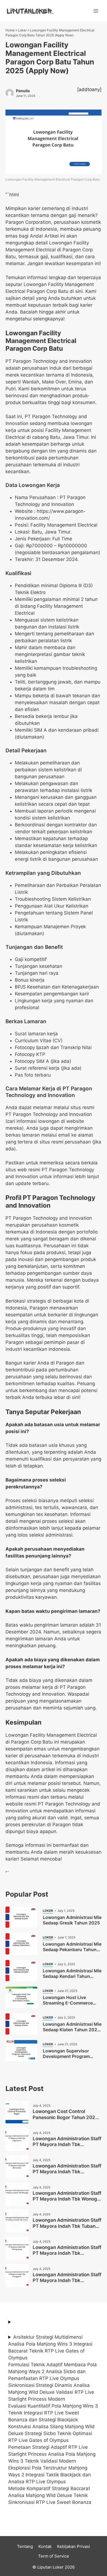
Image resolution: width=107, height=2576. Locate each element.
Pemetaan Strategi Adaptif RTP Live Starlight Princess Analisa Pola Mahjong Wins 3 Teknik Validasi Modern (52, 2454)
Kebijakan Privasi (74, 2546)
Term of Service (54, 2556)
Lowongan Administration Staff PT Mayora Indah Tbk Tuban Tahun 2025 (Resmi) (67, 2226)
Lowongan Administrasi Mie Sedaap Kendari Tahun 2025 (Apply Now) (72, 1976)
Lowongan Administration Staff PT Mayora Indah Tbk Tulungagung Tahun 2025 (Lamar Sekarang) (67, 2256)
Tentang (25, 2546)
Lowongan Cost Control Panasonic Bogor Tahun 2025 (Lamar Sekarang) (65, 2117)
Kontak (45, 2546)
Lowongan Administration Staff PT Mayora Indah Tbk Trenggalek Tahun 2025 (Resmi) (67, 2283)
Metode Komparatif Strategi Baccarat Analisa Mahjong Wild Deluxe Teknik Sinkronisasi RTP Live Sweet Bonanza (50, 2495)
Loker (22, 30)
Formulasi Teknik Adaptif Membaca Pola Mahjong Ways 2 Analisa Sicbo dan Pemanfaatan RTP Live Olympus (53, 2371)
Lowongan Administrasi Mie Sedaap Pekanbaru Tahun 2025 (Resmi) (72, 1949)
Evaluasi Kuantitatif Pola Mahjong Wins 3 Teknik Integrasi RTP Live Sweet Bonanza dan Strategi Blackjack (53, 2413)
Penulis (23, 91)
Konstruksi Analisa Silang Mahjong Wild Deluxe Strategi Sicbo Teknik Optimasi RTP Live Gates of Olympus (51, 2433)
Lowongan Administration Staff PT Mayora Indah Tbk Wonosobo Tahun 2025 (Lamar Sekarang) (67, 2175)
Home (10, 30)
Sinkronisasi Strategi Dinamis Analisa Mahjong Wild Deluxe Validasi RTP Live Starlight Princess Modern (51, 2392)
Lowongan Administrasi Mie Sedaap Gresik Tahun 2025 (72, 1920)
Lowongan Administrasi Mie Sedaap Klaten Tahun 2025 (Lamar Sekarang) (72, 2030)
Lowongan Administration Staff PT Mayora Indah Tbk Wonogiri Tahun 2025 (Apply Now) (67, 2199)
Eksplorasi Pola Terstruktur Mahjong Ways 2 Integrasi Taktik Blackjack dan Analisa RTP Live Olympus (50, 2475)
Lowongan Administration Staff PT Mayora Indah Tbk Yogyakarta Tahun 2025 (67, 2145)
